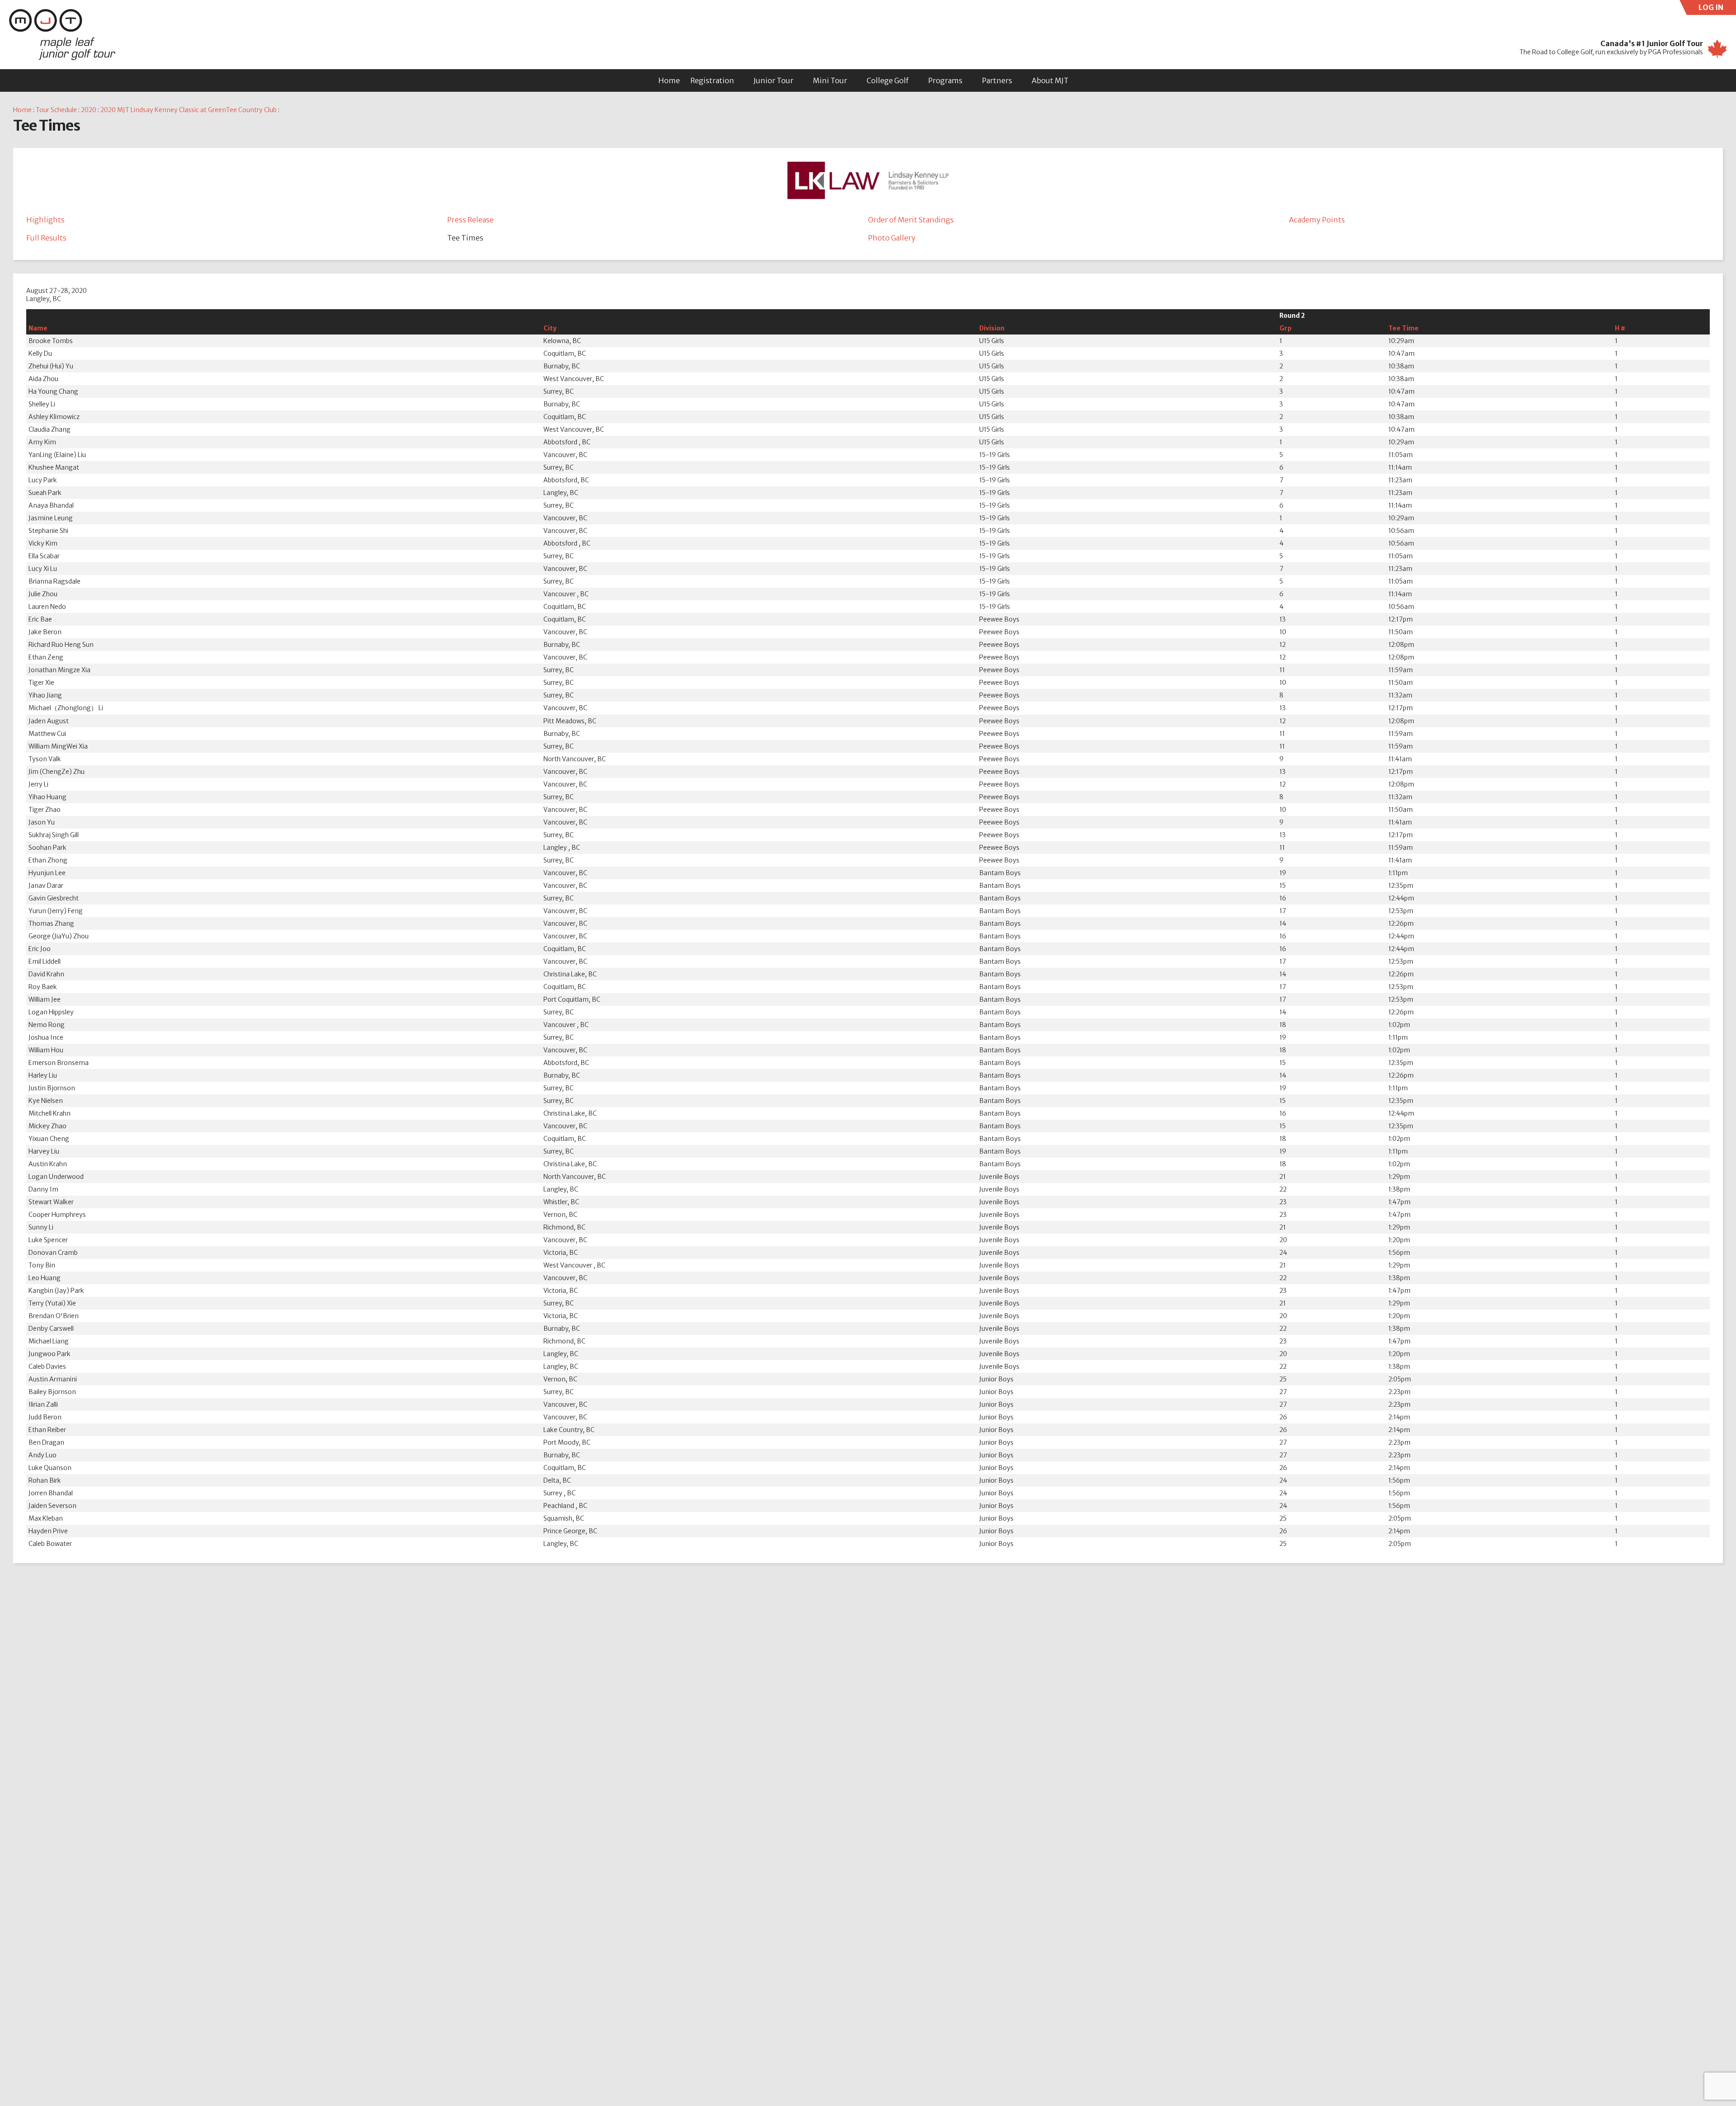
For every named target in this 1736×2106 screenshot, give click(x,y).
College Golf (888, 80)
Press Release (470, 220)
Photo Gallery (892, 238)
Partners (997, 80)
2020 (89, 110)
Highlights (45, 220)
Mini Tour (830, 80)
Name (38, 328)
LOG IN (1717, 9)
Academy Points (1317, 220)
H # (1620, 328)
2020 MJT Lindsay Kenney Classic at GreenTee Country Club (189, 110)
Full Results (46, 238)
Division (992, 328)
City (550, 328)
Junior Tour (774, 80)
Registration (712, 80)
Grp (1285, 328)
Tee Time (1403, 328)
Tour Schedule (56, 110)
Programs (945, 80)
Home (669, 80)
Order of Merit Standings (911, 220)
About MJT (1050, 80)
